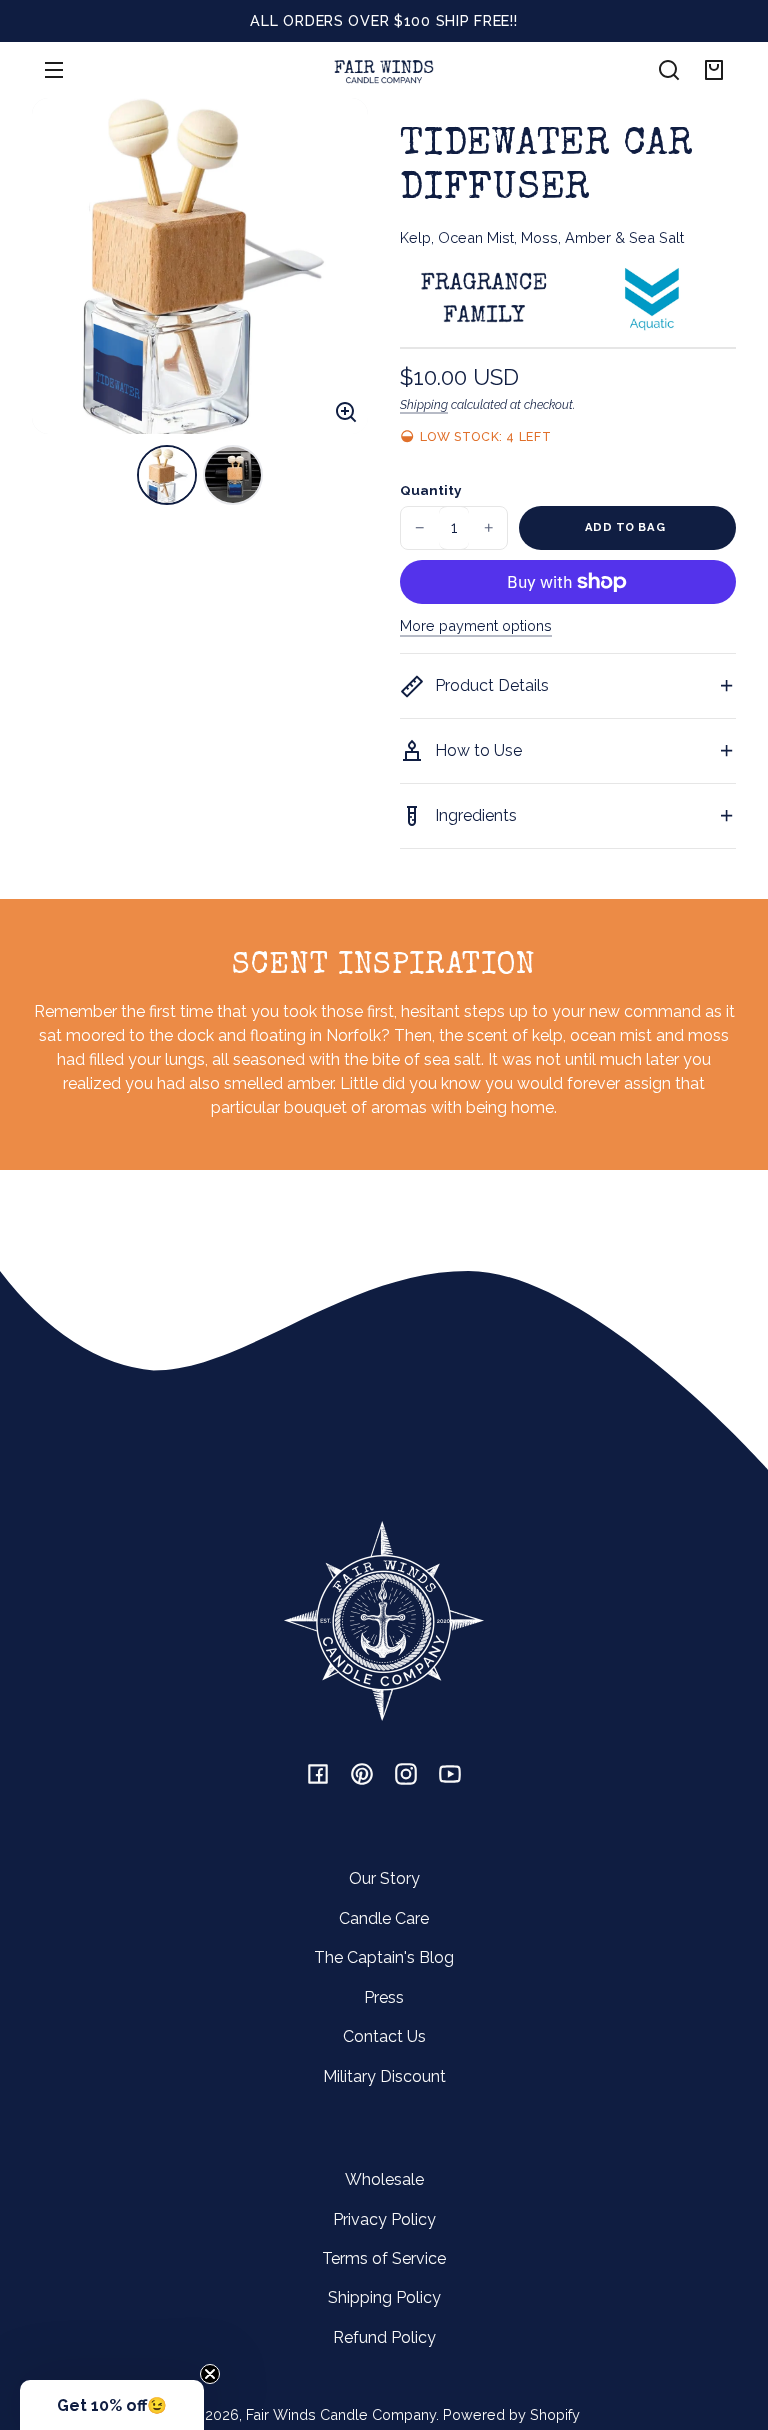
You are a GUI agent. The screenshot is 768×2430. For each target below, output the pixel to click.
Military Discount (384, 2076)
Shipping (424, 404)
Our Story (384, 1878)
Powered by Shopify (511, 2414)
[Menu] (54, 70)
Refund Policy (384, 2337)
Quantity (430, 490)
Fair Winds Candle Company (341, 2414)
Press (384, 1997)
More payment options (476, 625)
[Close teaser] (210, 2374)
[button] (669, 70)
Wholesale (384, 2179)
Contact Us (384, 2036)
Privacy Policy (384, 2219)
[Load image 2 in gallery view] (233, 475)
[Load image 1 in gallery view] (167, 475)
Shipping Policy (384, 2297)
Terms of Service (384, 2258)
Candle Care (384, 1918)
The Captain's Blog (384, 1957)
